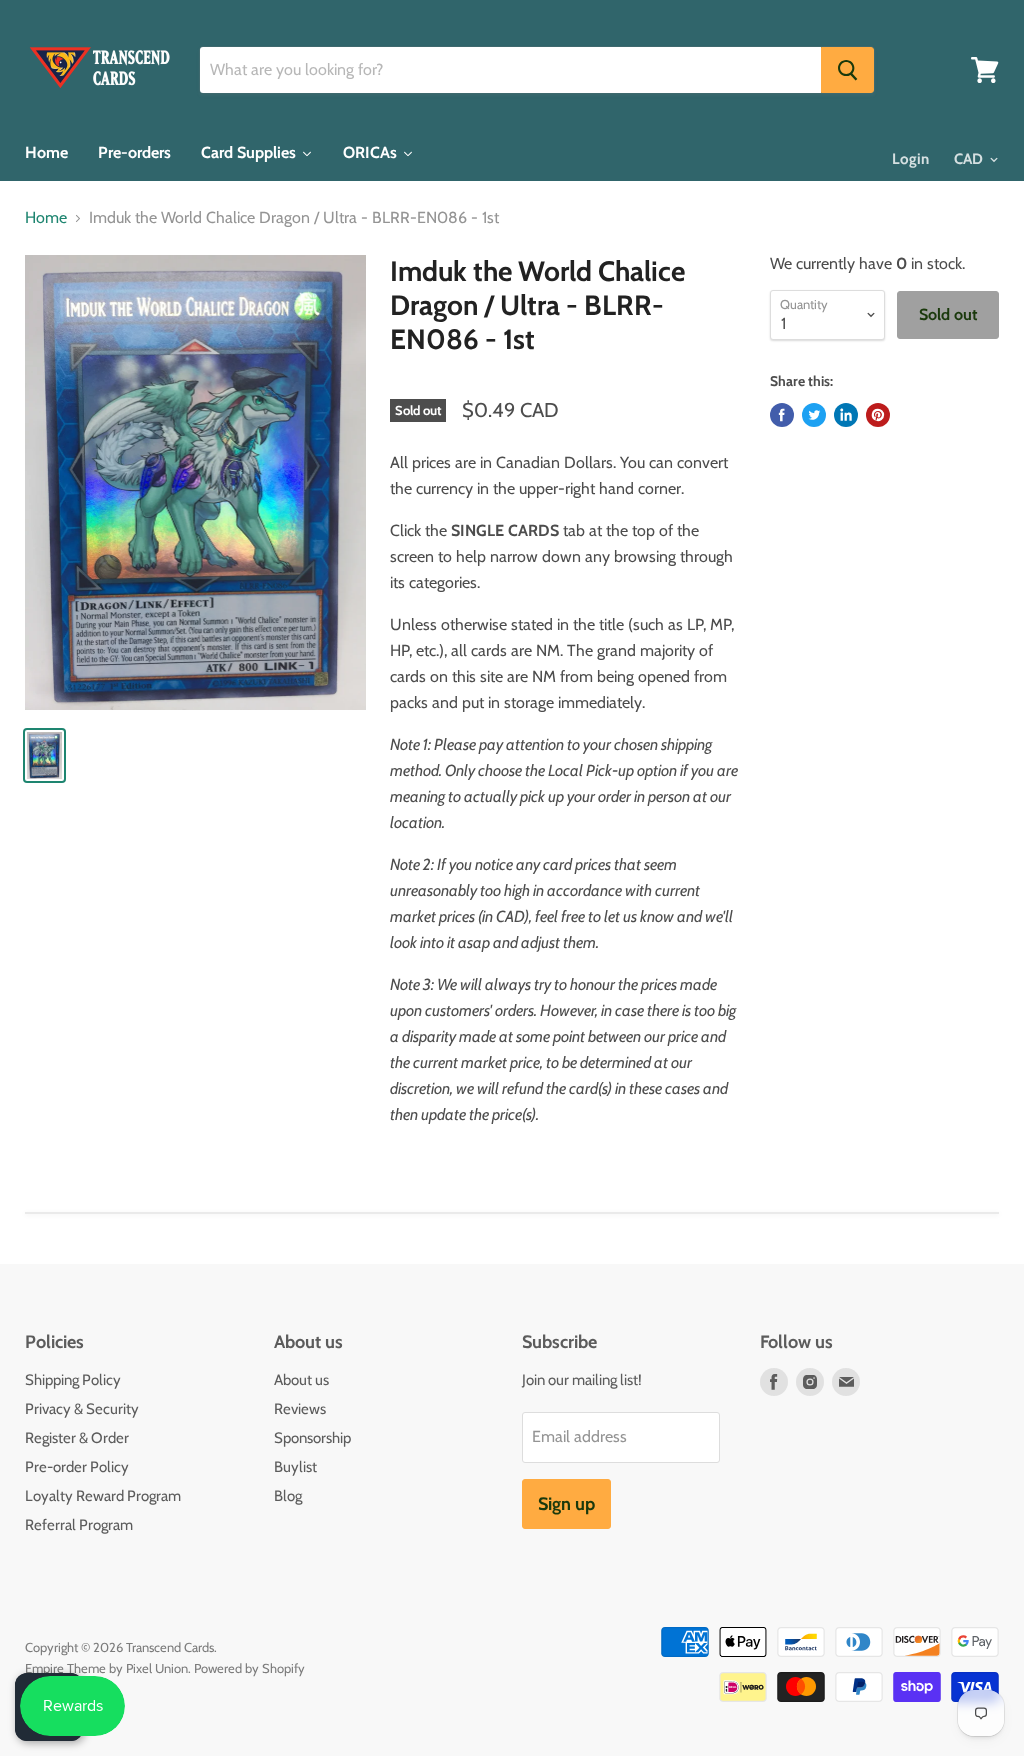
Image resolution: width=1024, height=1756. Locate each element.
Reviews (300, 1409)
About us (301, 1380)
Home (46, 218)
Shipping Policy (73, 1380)
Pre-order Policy (77, 1467)
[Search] (847, 70)
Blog (288, 1496)
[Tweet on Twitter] (814, 415)
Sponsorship (312, 1438)
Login (910, 159)
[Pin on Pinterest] (878, 415)
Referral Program (79, 1525)
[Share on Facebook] (782, 415)
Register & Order (77, 1438)
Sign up (566, 1504)
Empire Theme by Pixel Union (106, 1668)
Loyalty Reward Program (103, 1496)
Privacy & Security (82, 1409)
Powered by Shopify (249, 1668)
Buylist (295, 1467)
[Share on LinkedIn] (846, 415)
